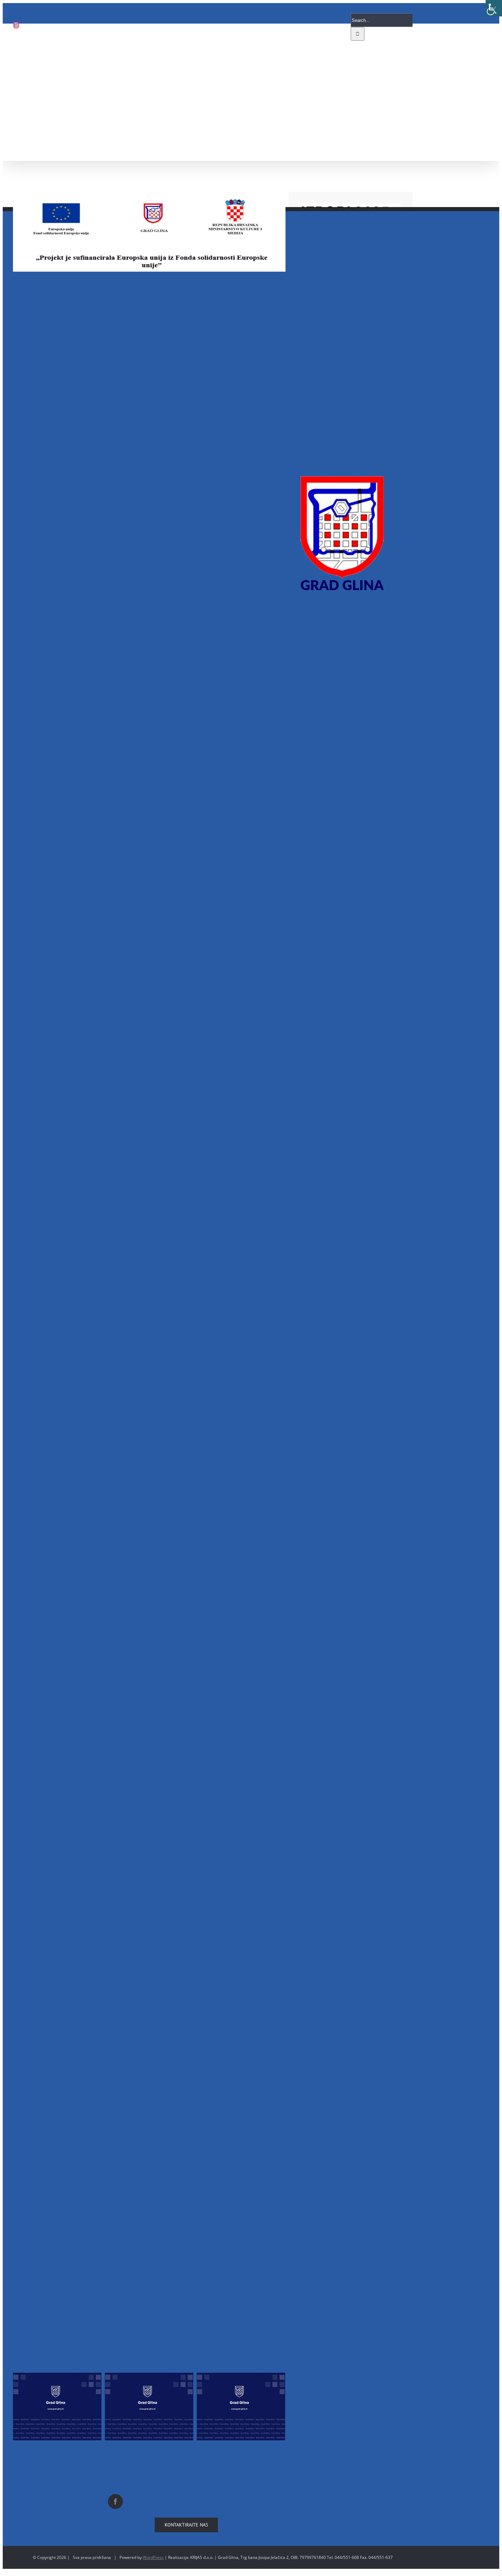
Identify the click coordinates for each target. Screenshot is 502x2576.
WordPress (153, 2557)
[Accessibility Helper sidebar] (494, 8)
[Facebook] (115, 2502)
